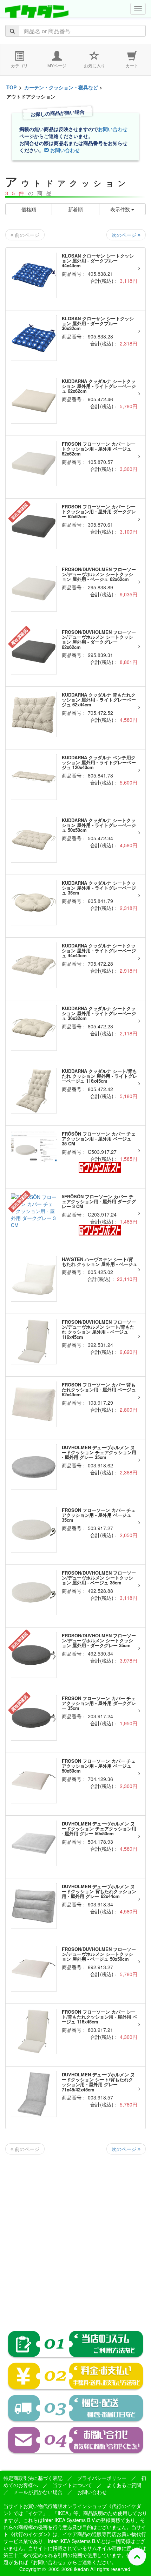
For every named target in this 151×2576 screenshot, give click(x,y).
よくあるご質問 (124, 2485)
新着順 (75, 209)
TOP (11, 87)
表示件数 (121, 209)
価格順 (29, 209)
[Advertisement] (75, 2237)
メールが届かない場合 (38, 2492)
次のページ (125, 235)
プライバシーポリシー (102, 2478)
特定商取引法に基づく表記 (33, 2478)
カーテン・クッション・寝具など (61, 87)
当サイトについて (72, 2485)
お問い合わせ (113, 129)
